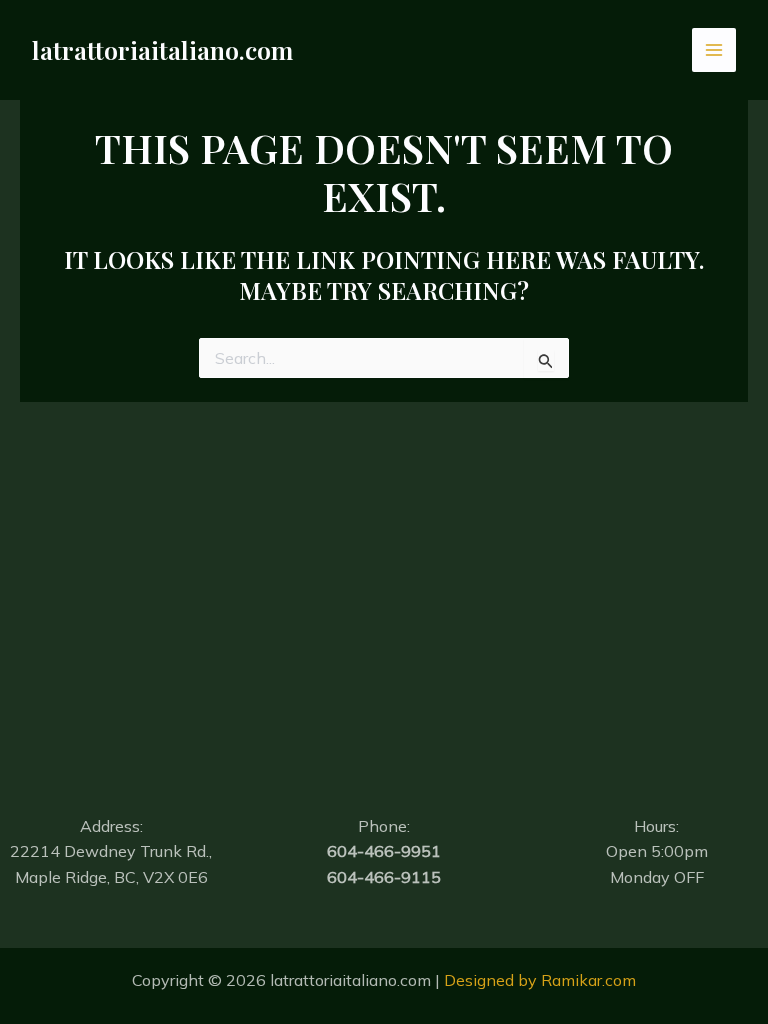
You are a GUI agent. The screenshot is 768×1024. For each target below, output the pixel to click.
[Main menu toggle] (714, 50)
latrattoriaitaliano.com (162, 49)
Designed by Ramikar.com (540, 980)
